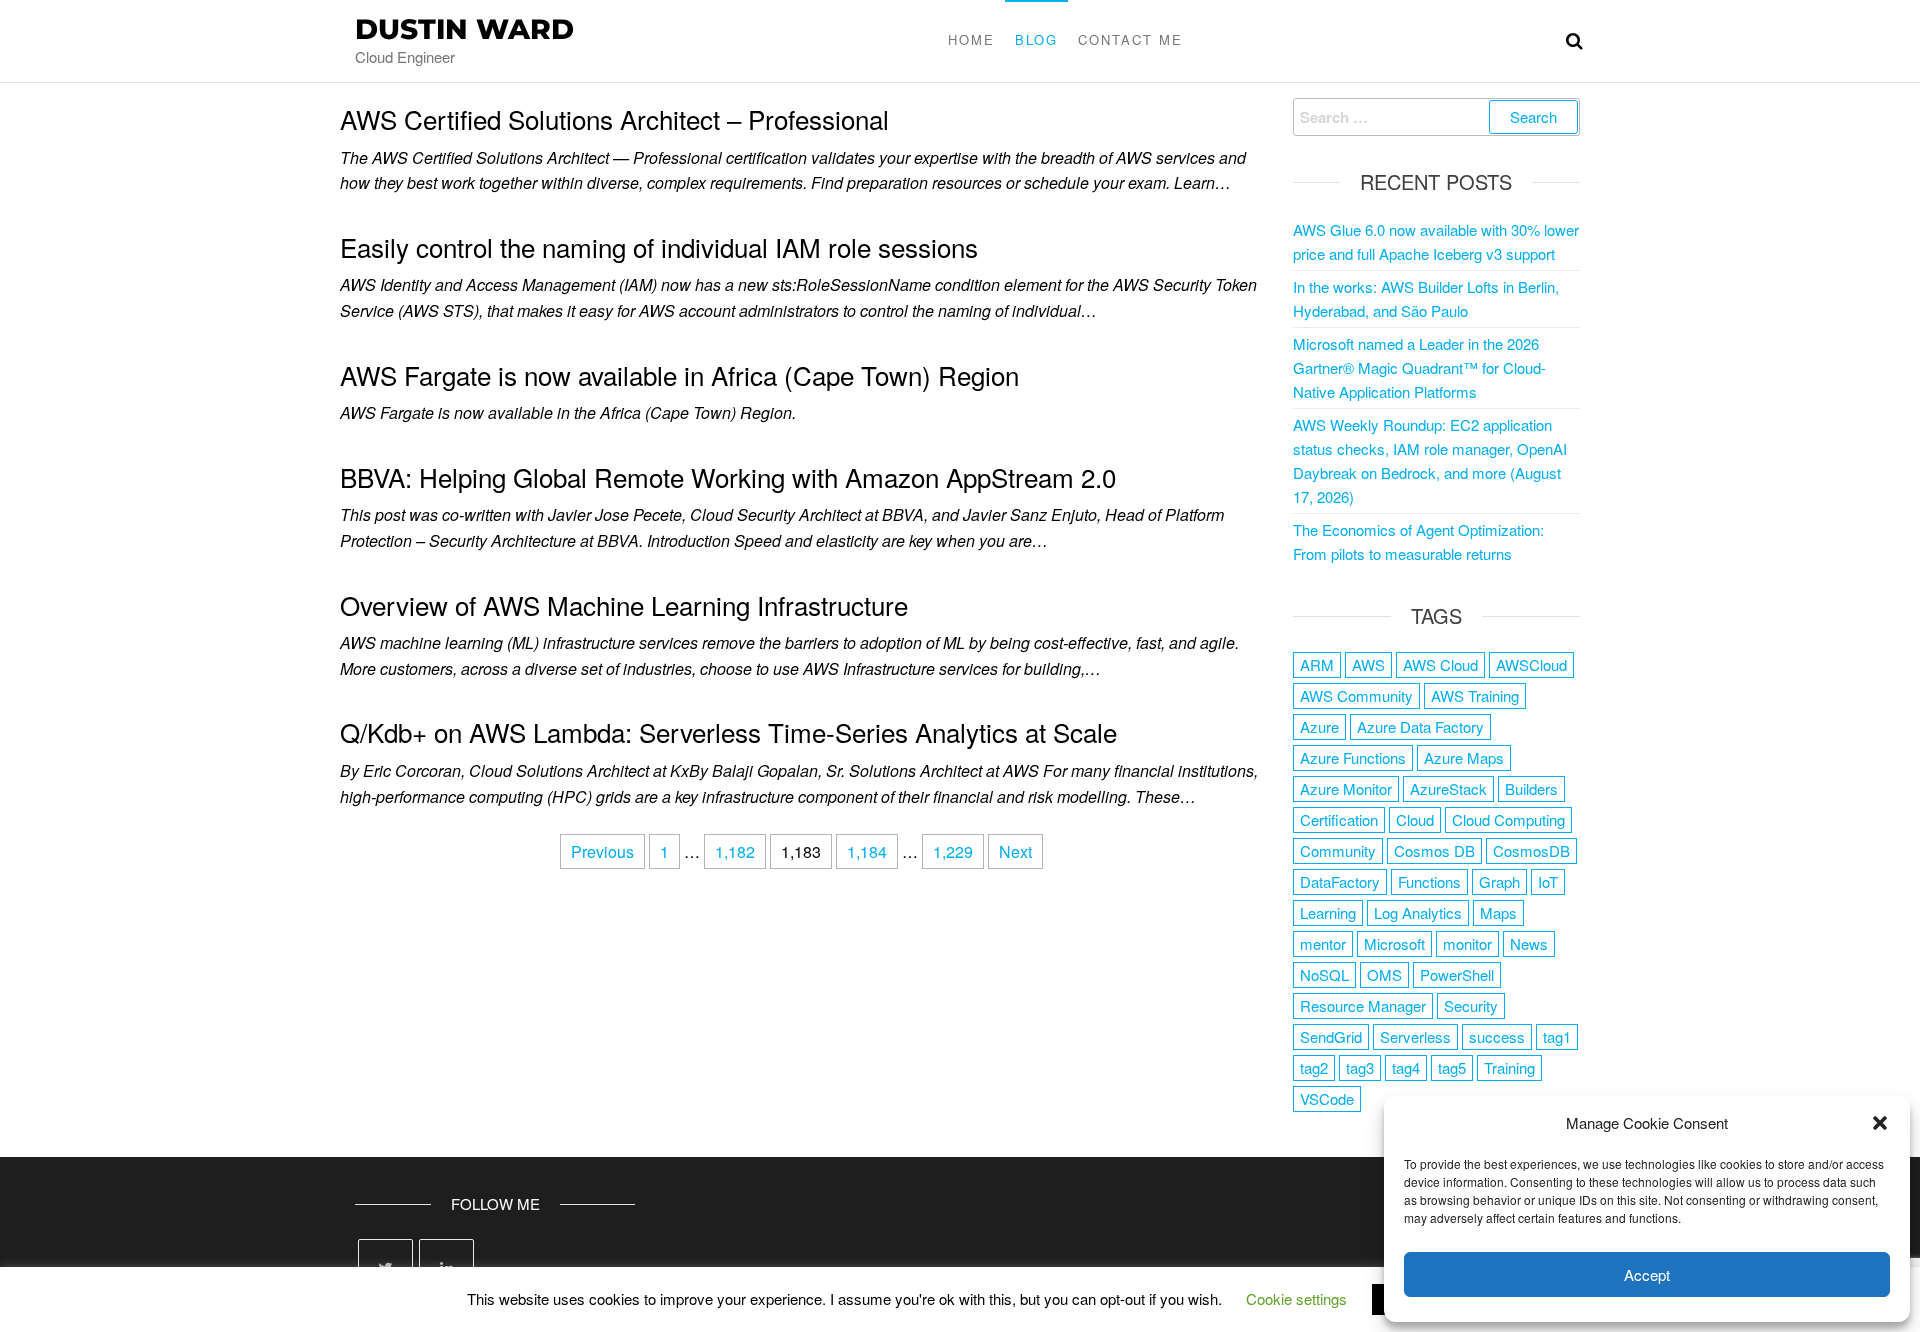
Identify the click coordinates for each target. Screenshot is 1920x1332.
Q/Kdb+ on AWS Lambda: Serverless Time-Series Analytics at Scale (728, 731)
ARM (1317, 664)
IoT (1548, 881)
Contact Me (1130, 39)
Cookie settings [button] (1296, 1298)
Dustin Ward (464, 29)
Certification (1339, 819)
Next (1015, 851)
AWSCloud (1531, 664)
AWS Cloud (1440, 664)
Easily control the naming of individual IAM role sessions (659, 246)
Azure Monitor (1346, 788)
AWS (1368, 664)
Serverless (1415, 1036)
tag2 (1314, 1067)
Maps (1498, 912)
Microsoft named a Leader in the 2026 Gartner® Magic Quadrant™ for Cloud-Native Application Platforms (1419, 367)
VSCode (1327, 1098)
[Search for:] (1437, 117)
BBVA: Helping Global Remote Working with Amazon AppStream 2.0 (728, 476)
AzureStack (1448, 788)
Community (1338, 850)
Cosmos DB (1434, 850)
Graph (1499, 881)
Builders (1531, 788)
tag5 (1452, 1067)
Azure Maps (1464, 757)
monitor (1467, 943)
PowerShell (1457, 974)
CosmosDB (1531, 850)
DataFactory (1340, 881)
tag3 (1360, 1067)
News (1529, 943)
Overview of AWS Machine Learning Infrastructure (624, 604)
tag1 (1557, 1036)
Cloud (1415, 819)
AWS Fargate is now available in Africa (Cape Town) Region (679, 374)
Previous (602, 851)
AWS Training (1475, 695)
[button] (1880, 1123)
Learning (1328, 912)
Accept (1647, 1274)
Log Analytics (1418, 912)
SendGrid (1331, 1036)
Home (971, 39)
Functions (1429, 881)
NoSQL (1324, 974)
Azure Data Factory (1420, 726)
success (1497, 1036)
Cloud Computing (1508, 819)
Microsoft (1394, 943)
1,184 (867, 851)
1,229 (953, 851)
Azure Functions (1353, 757)
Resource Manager (1363, 1005)
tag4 (1406, 1067)
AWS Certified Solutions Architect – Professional (614, 118)
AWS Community (1356, 695)
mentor (1323, 943)
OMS (1384, 974)
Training (1509, 1067)
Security (1471, 1005)
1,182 (735, 851)
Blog (1036, 39)
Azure (1319, 726)
